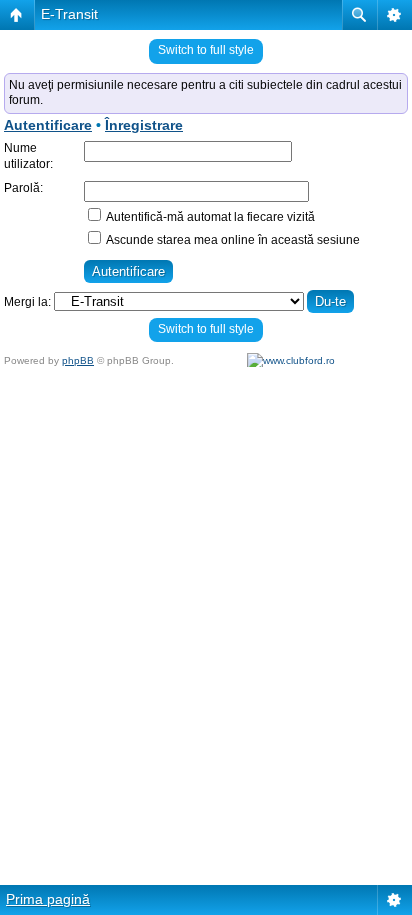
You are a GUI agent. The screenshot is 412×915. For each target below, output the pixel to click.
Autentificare (48, 125)
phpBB (78, 360)
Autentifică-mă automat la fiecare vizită (209, 217)
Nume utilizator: (28, 156)
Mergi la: (27, 302)
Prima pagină (48, 899)
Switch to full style (206, 50)
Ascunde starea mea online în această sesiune (232, 240)
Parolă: (23, 188)
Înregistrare (144, 125)
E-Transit (69, 14)
